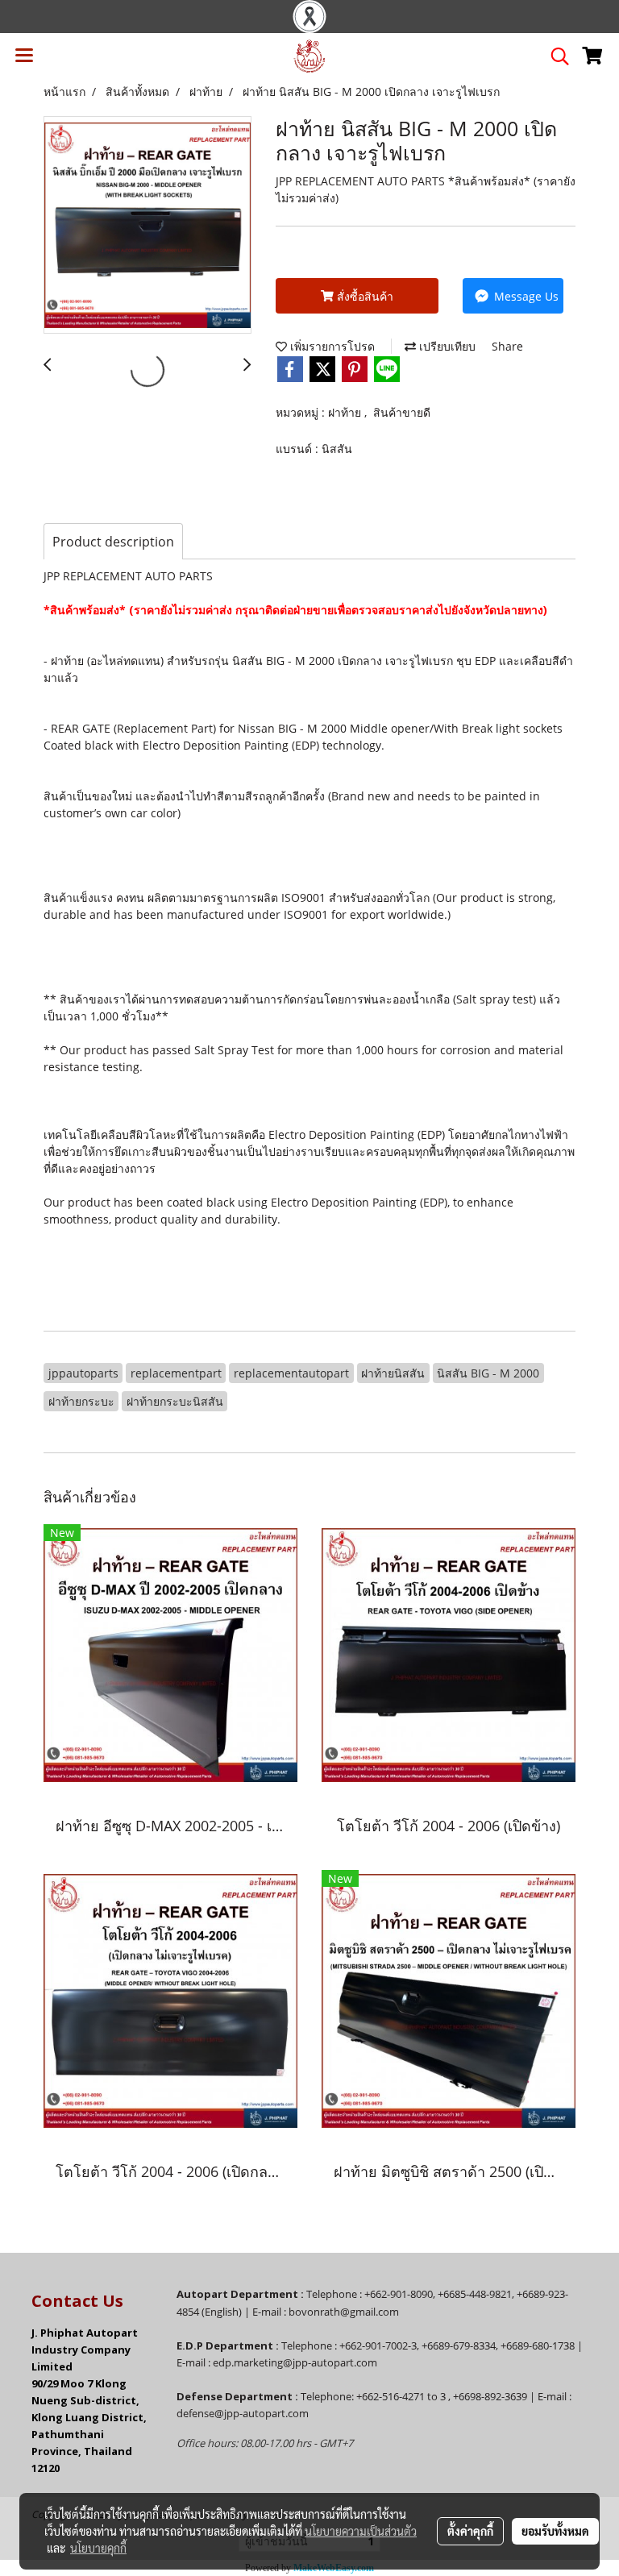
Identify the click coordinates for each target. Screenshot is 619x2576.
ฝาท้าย (346, 412)
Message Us (525, 296)
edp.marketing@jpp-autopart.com (295, 2362)
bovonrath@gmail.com (344, 2312)
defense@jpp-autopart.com (243, 2413)
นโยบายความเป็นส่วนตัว (361, 2531)
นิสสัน (337, 449)
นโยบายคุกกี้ (98, 2548)
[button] (555, 56)
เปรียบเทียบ (446, 346)
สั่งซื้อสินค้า (364, 296)
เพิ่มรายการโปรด (331, 346)
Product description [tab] (113, 542)
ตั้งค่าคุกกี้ (470, 2531)
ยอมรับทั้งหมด (555, 2531)
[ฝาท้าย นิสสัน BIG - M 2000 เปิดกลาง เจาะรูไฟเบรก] (147, 226)
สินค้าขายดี (402, 412)
